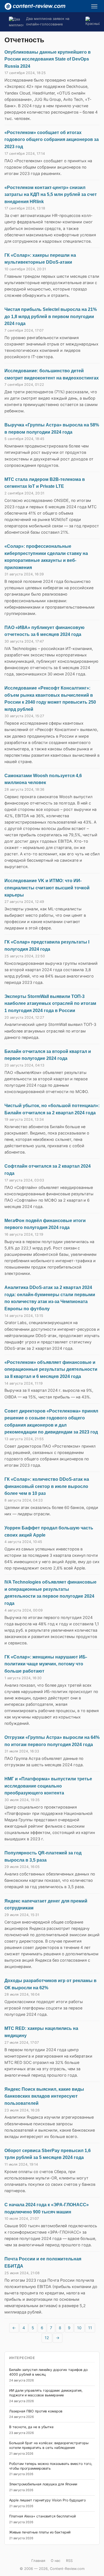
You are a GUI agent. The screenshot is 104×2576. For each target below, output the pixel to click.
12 (47, 2338)
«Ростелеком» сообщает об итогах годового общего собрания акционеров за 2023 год (52, 140)
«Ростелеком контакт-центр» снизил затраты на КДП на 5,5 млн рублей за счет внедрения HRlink (51, 195)
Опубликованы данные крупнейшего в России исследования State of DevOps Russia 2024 (48, 59)
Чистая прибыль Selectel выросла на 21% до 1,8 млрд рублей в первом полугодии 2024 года (51, 316)
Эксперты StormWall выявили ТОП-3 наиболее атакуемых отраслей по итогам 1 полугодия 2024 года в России (50, 1003)
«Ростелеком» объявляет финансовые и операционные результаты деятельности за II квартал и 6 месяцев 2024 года (51, 1369)
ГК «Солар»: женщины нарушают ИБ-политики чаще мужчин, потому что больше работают (46, 1664)
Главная (38, 2561)
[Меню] (94, 6)
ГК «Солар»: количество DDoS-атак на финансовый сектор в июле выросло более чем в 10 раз (47, 1486)
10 (79, 2328)
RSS (69, 2561)
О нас (56, 2561)
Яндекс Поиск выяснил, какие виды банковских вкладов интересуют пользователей (44, 2096)
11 (90, 2328)
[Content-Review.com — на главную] (35, 6)
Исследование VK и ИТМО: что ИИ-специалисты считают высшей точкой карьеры (47, 888)
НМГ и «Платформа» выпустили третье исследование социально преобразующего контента (48, 1786)
